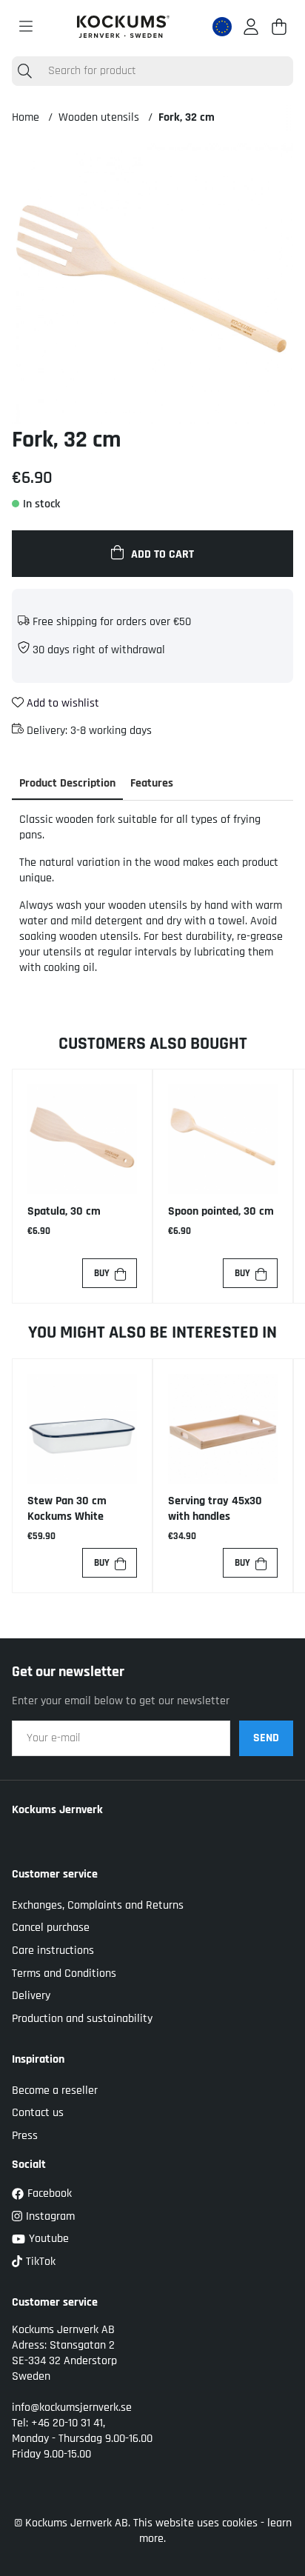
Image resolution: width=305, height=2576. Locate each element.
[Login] (251, 27)
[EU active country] (222, 27)
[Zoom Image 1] (152, 284)
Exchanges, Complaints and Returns (98, 1905)
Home (26, 117)
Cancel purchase (51, 1928)
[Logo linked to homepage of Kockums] (123, 27)
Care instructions (53, 1951)
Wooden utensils (99, 117)
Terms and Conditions (64, 1973)
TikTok (41, 2262)
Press (25, 2136)
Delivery (31, 1996)
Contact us (38, 2113)
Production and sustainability (82, 2019)
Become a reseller (55, 2091)
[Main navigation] (26, 27)
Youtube (49, 2239)
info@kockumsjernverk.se (72, 2408)
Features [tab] (152, 783)
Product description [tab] (67, 783)
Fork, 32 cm (187, 117)
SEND (266, 1738)
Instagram (50, 2216)
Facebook (50, 2193)
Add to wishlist (61, 703)
